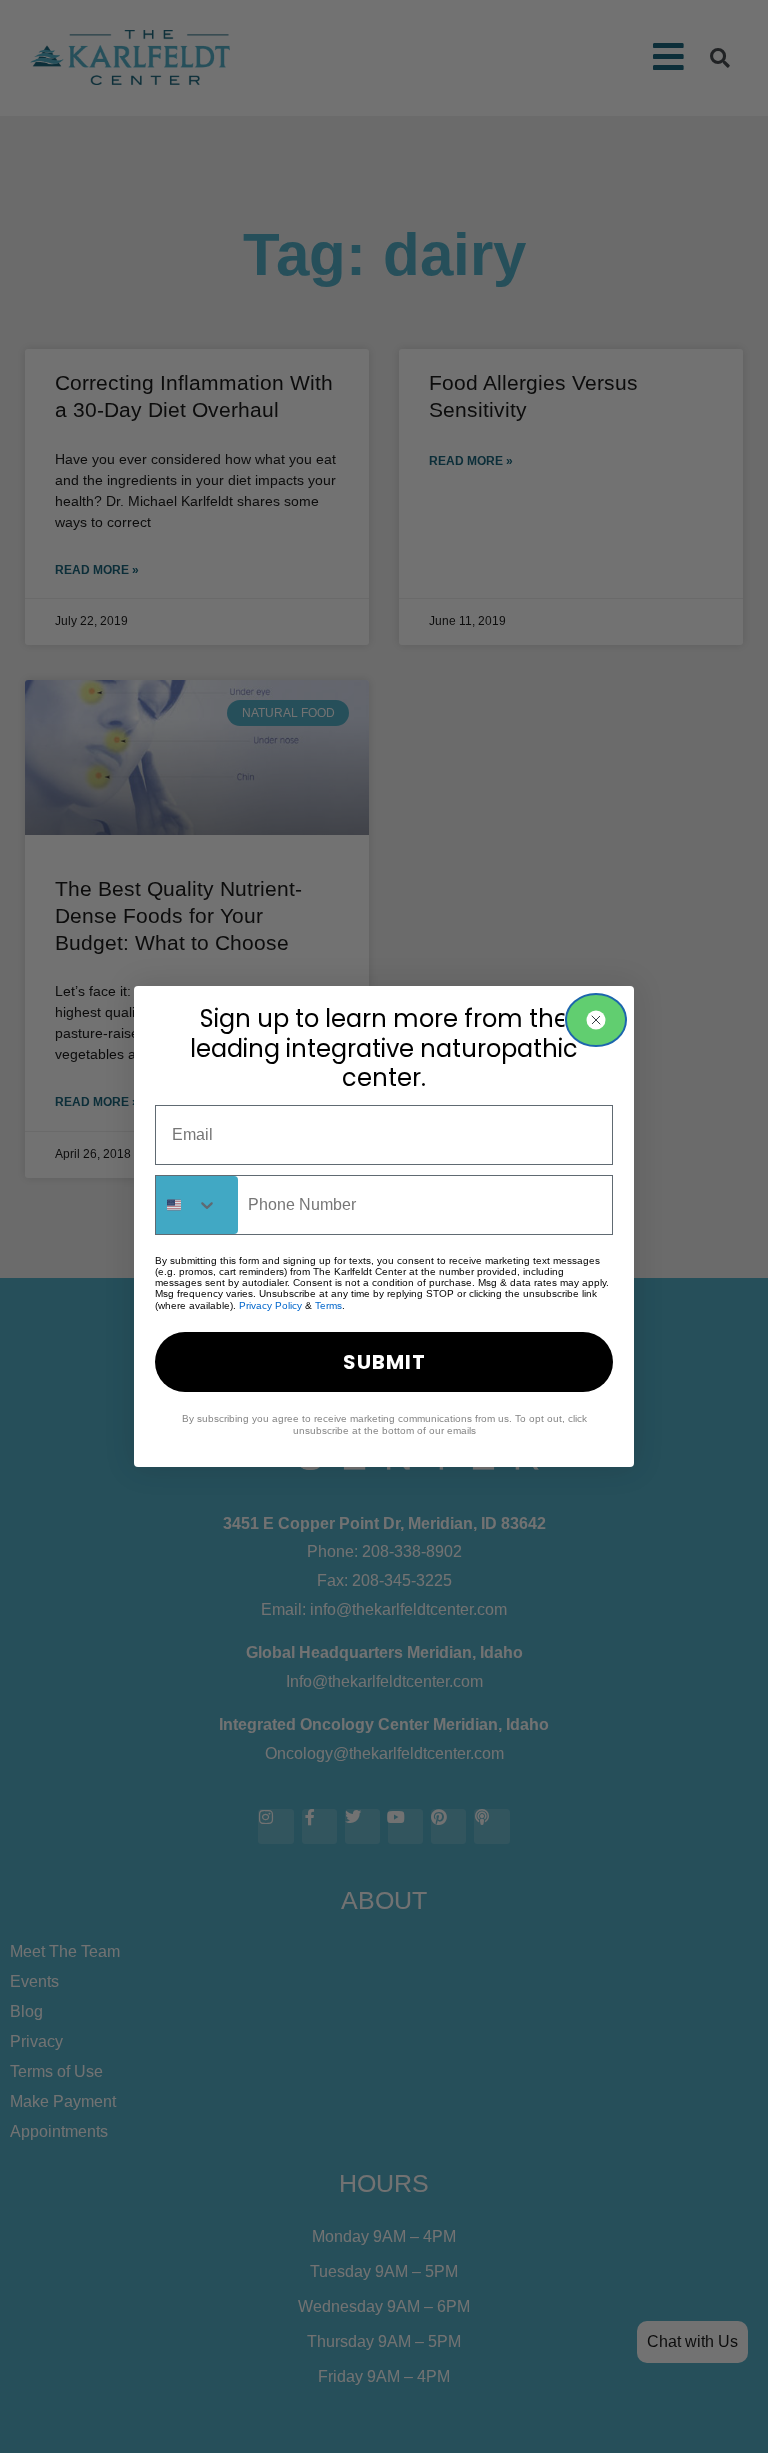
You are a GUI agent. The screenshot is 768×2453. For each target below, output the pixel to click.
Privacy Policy (270, 1305)
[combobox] (197, 1205)
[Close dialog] (596, 1020)
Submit (384, 1362)
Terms (328, 1305)
